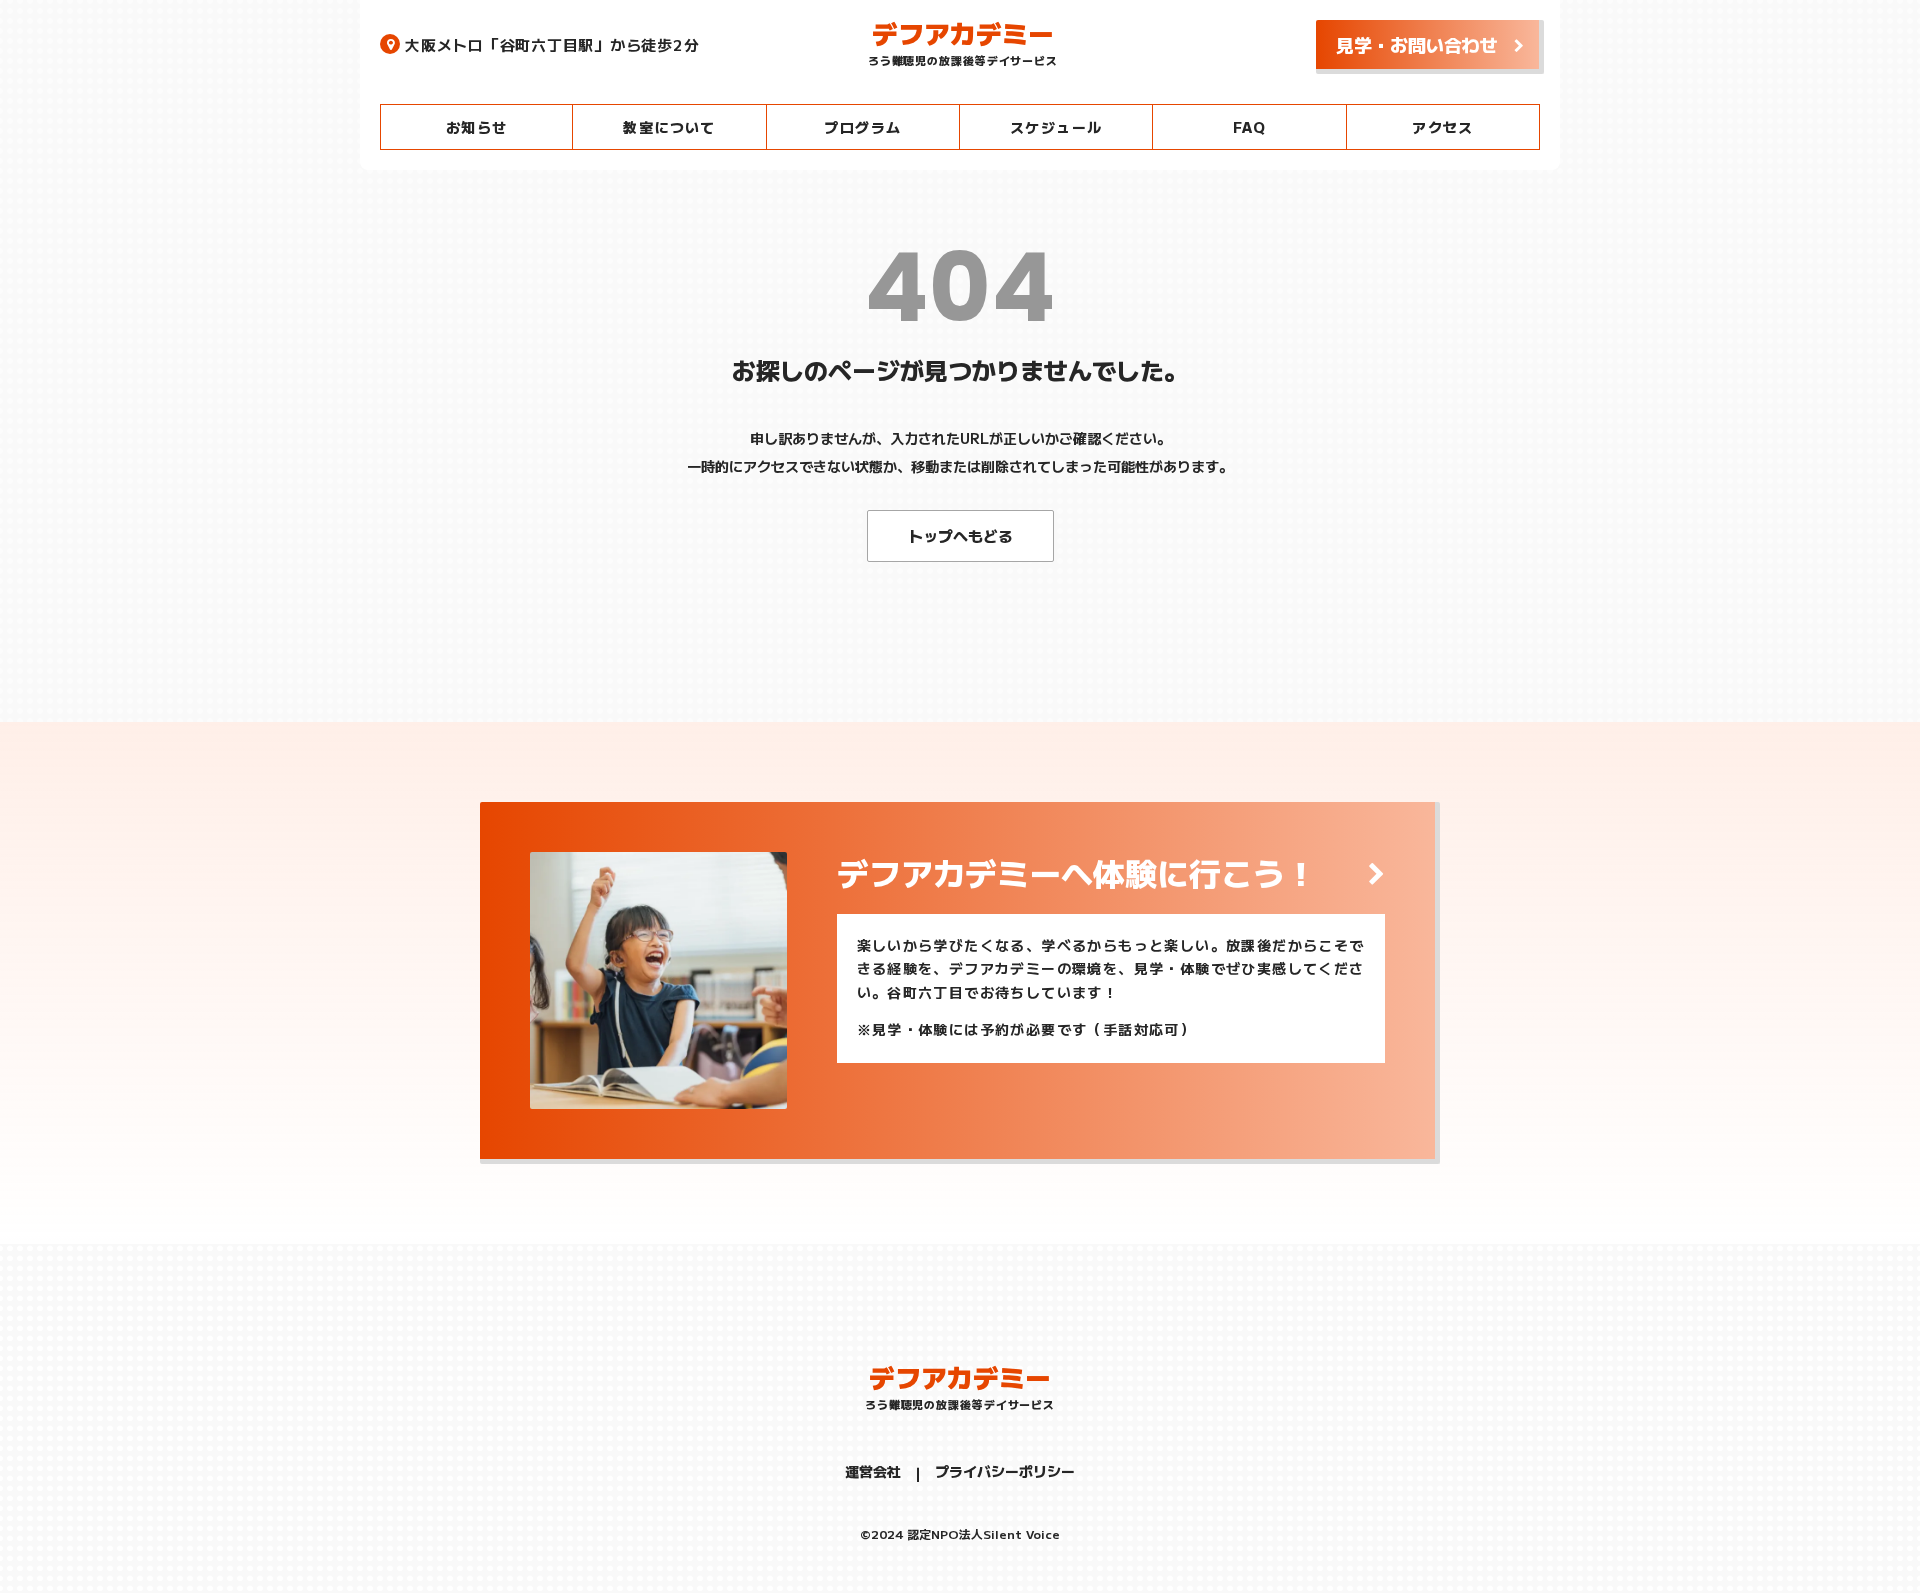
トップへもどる (960, 535)
